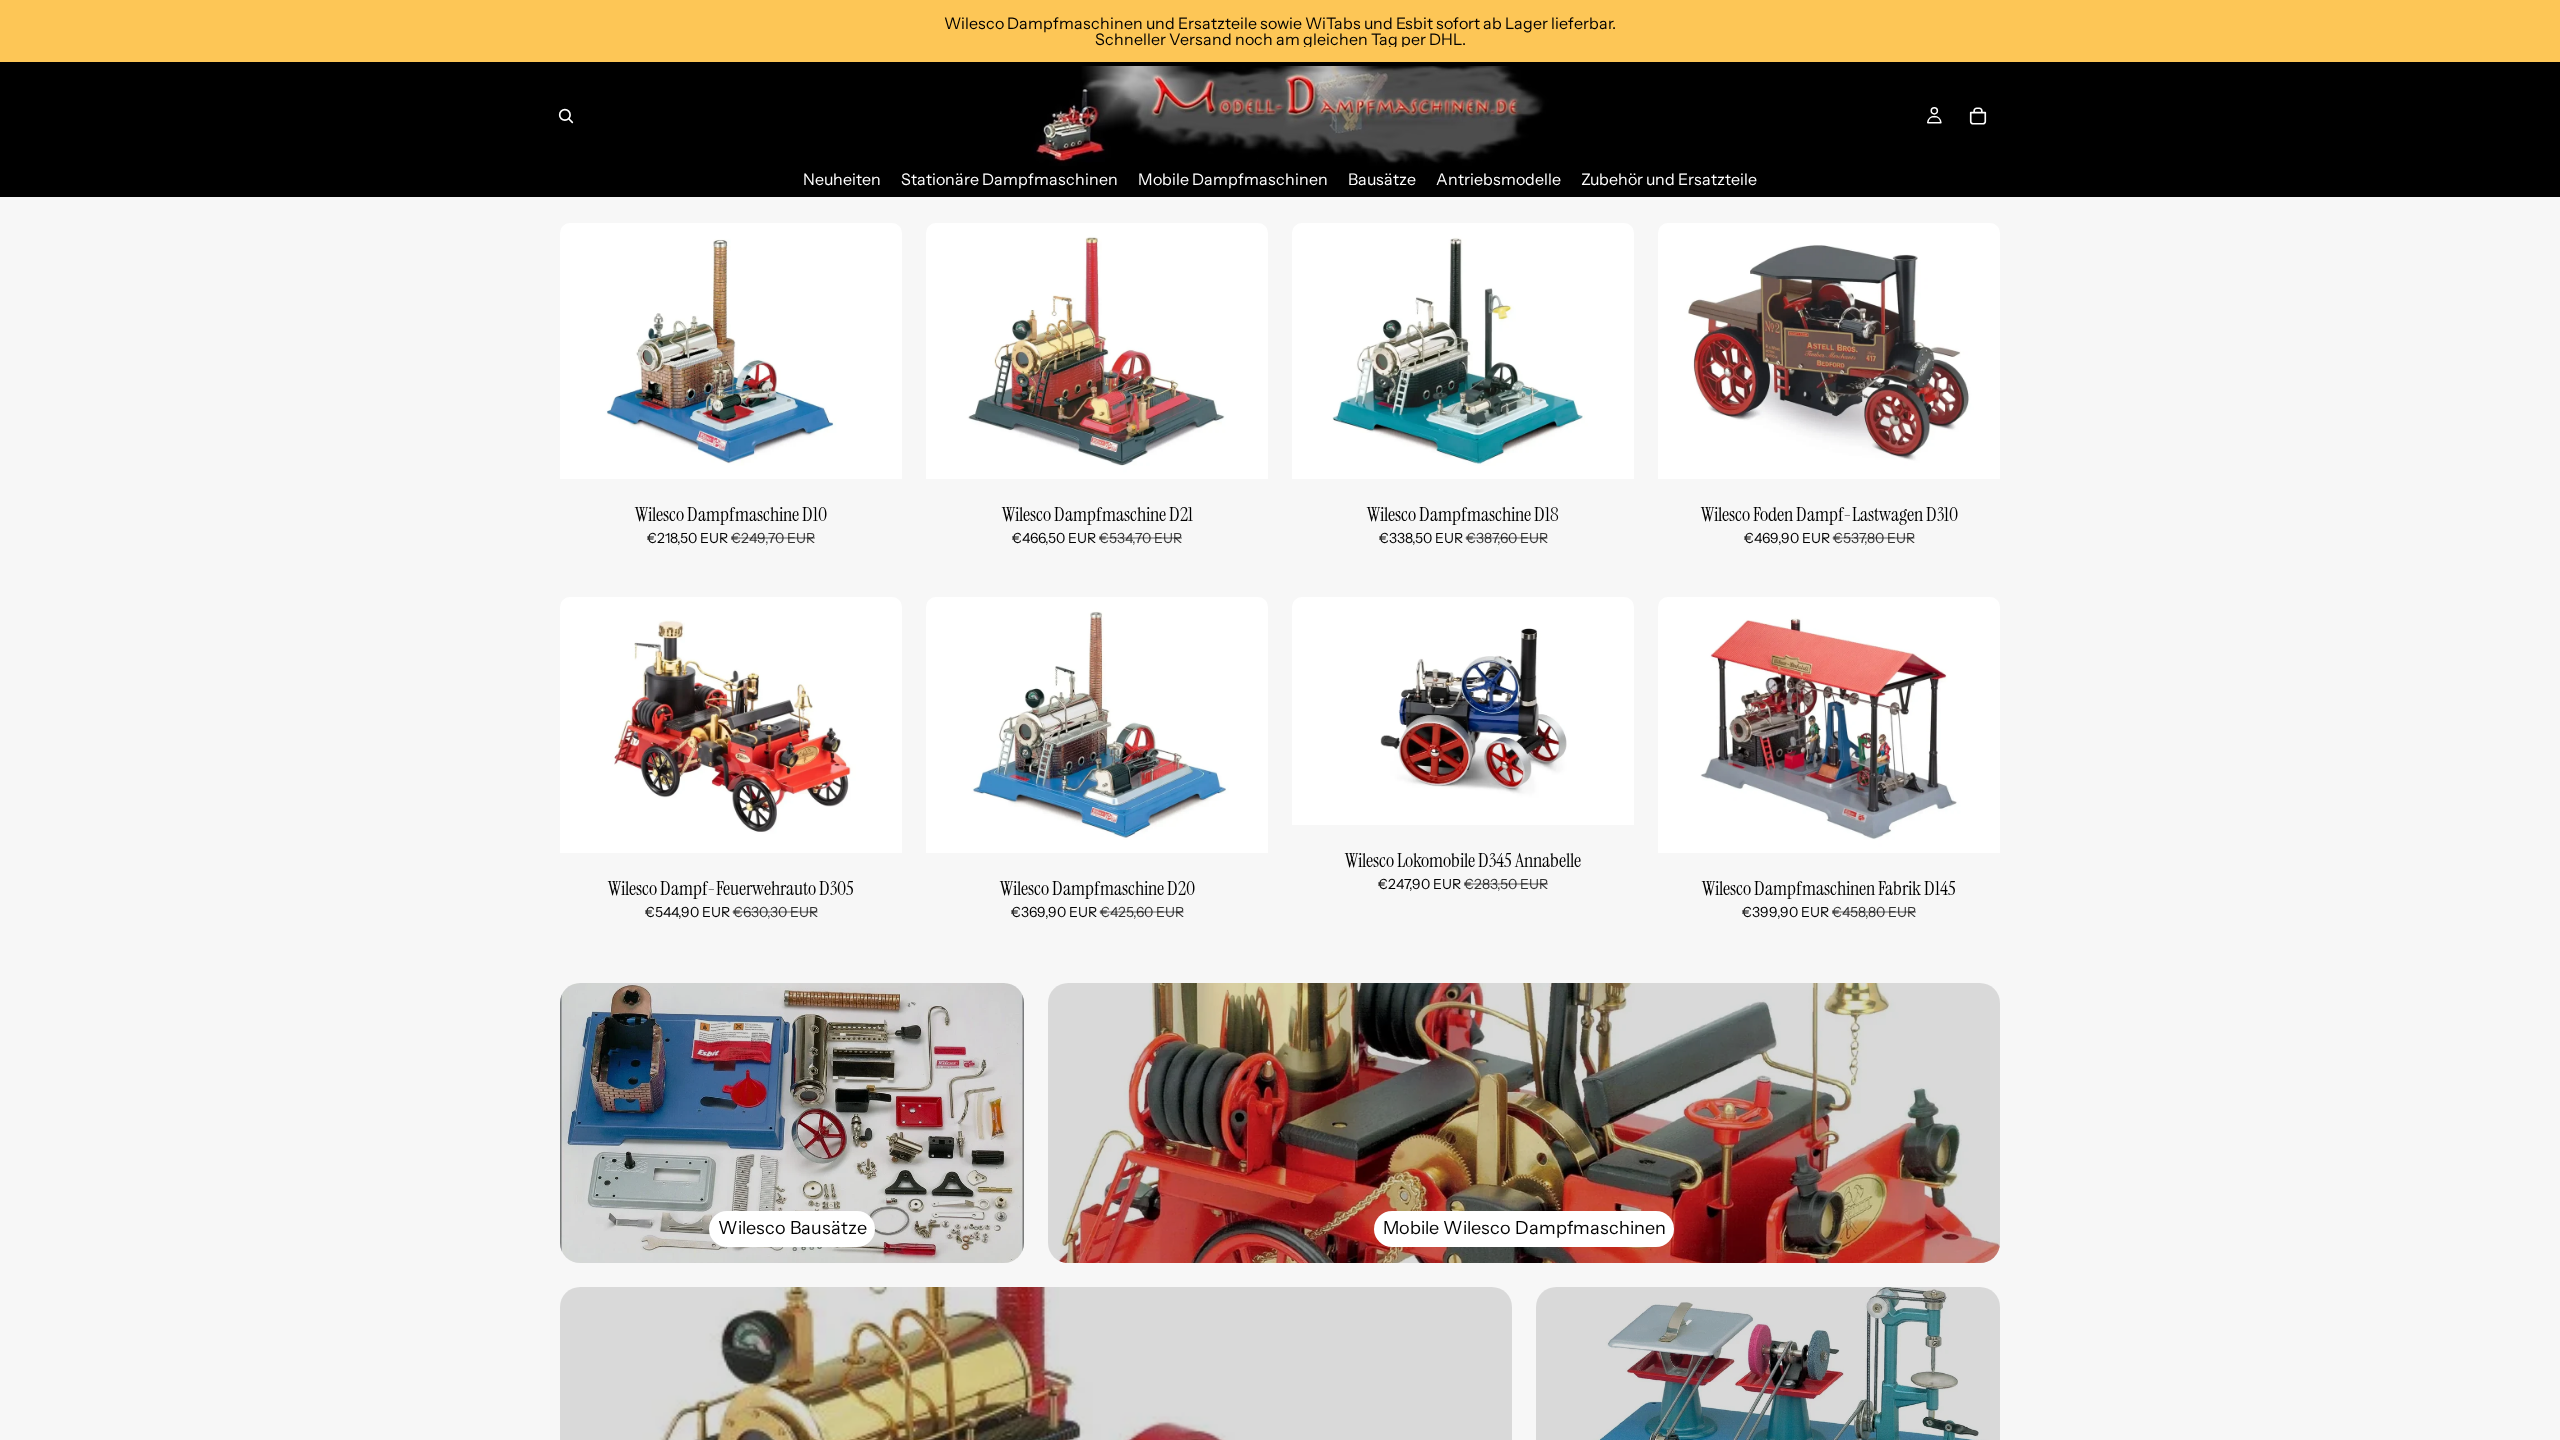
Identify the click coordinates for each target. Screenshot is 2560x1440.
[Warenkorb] (1978, 116)
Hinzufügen (888, 448)
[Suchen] (566, 116)
